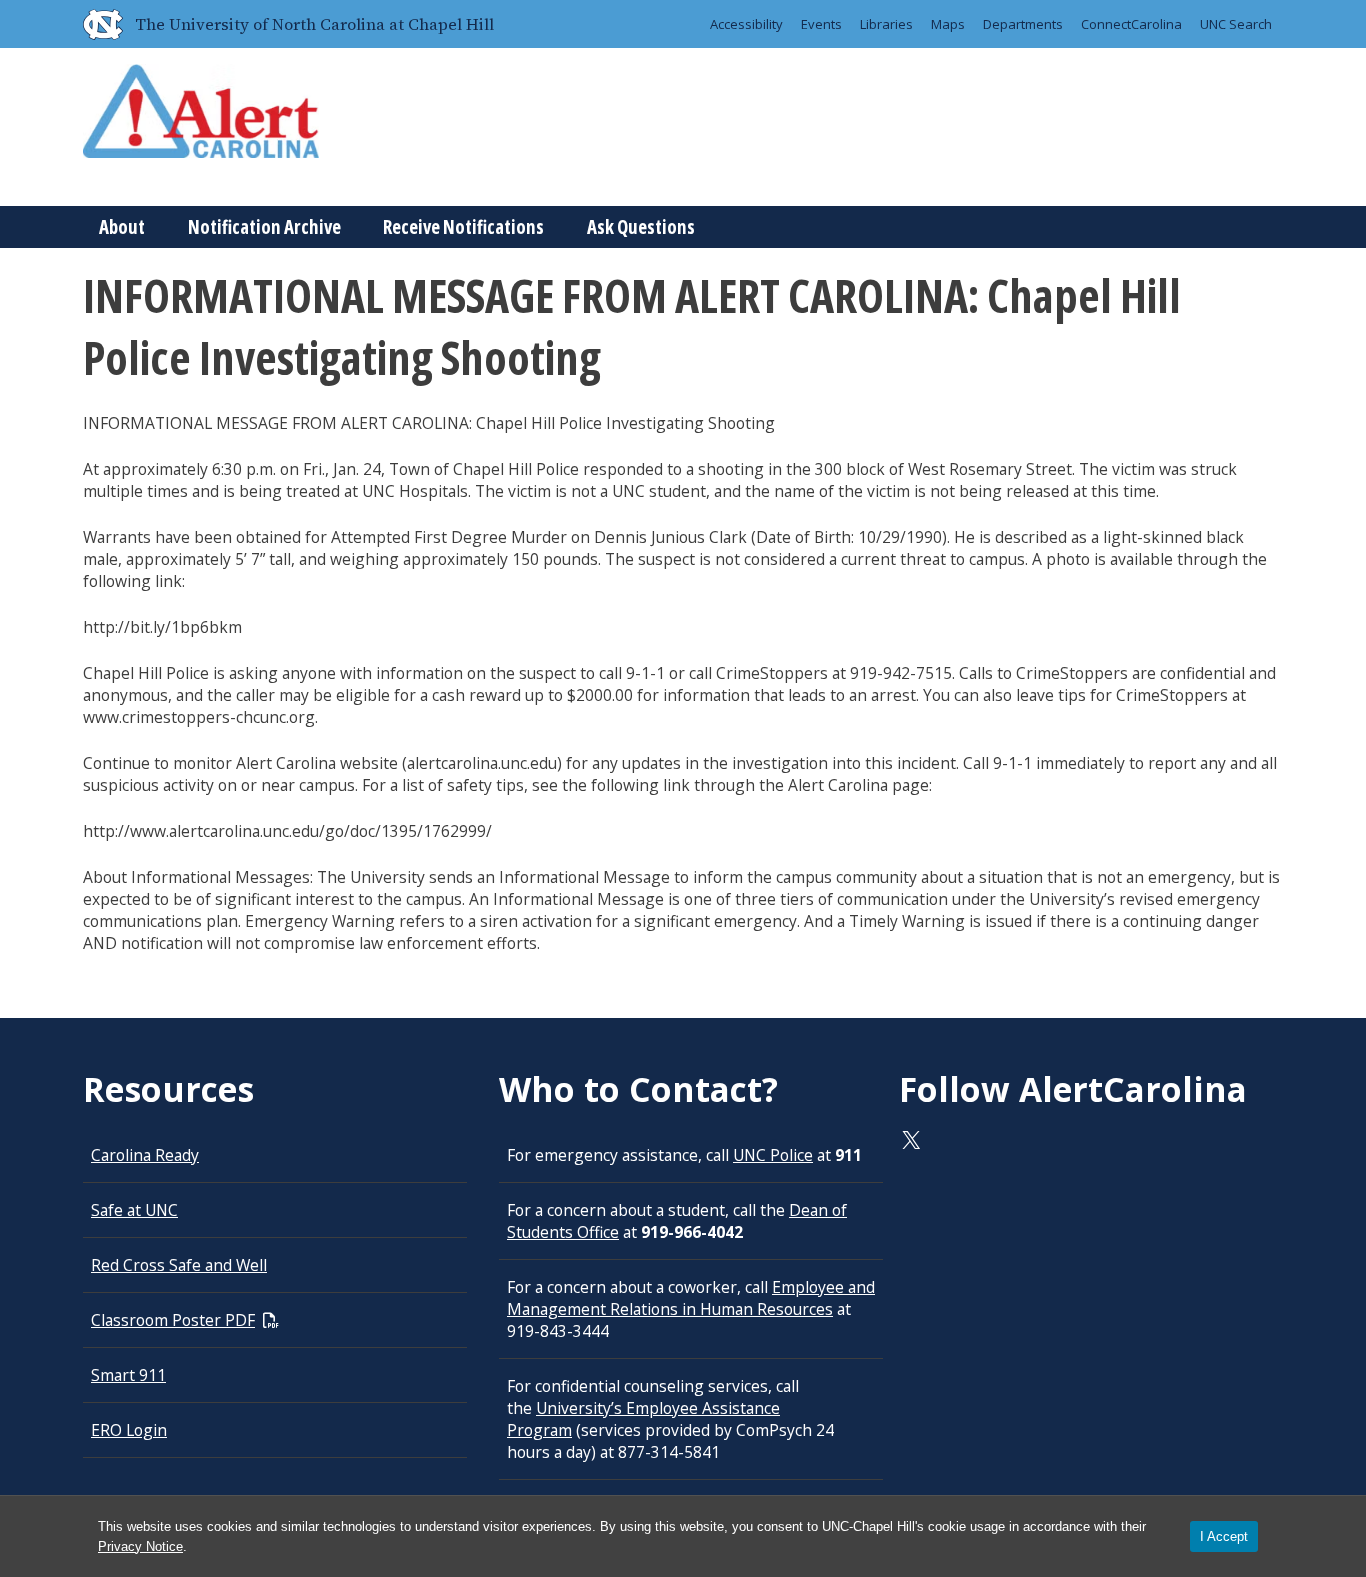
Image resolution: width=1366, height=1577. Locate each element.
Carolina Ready (145, 1155)
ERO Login (129, 1430)
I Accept (1224, 1536)
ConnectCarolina (1131, 24)
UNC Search (1236, 24)
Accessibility (746, 24)
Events (821, 24)
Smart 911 (128, 1375)
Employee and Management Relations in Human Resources (691, 1298)
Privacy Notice (140, 1546)
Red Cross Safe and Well (179, 1265)
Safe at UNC (134, 1210)
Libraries (886, 24)
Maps (948, 24)
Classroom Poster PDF (173, 1320)
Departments (1023, 24)
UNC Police (773, 1155)
